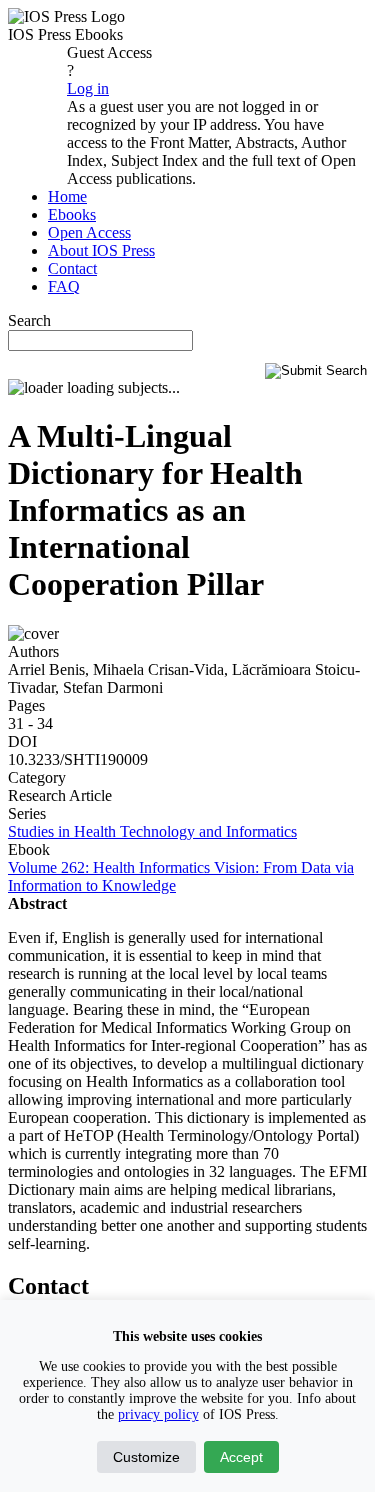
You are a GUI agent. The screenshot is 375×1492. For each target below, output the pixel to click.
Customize (146, 1457)
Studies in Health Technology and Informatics (152, 831)
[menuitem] (67, 196)
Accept (241, 1457)
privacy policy (158, 1414)
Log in (88, 88)
